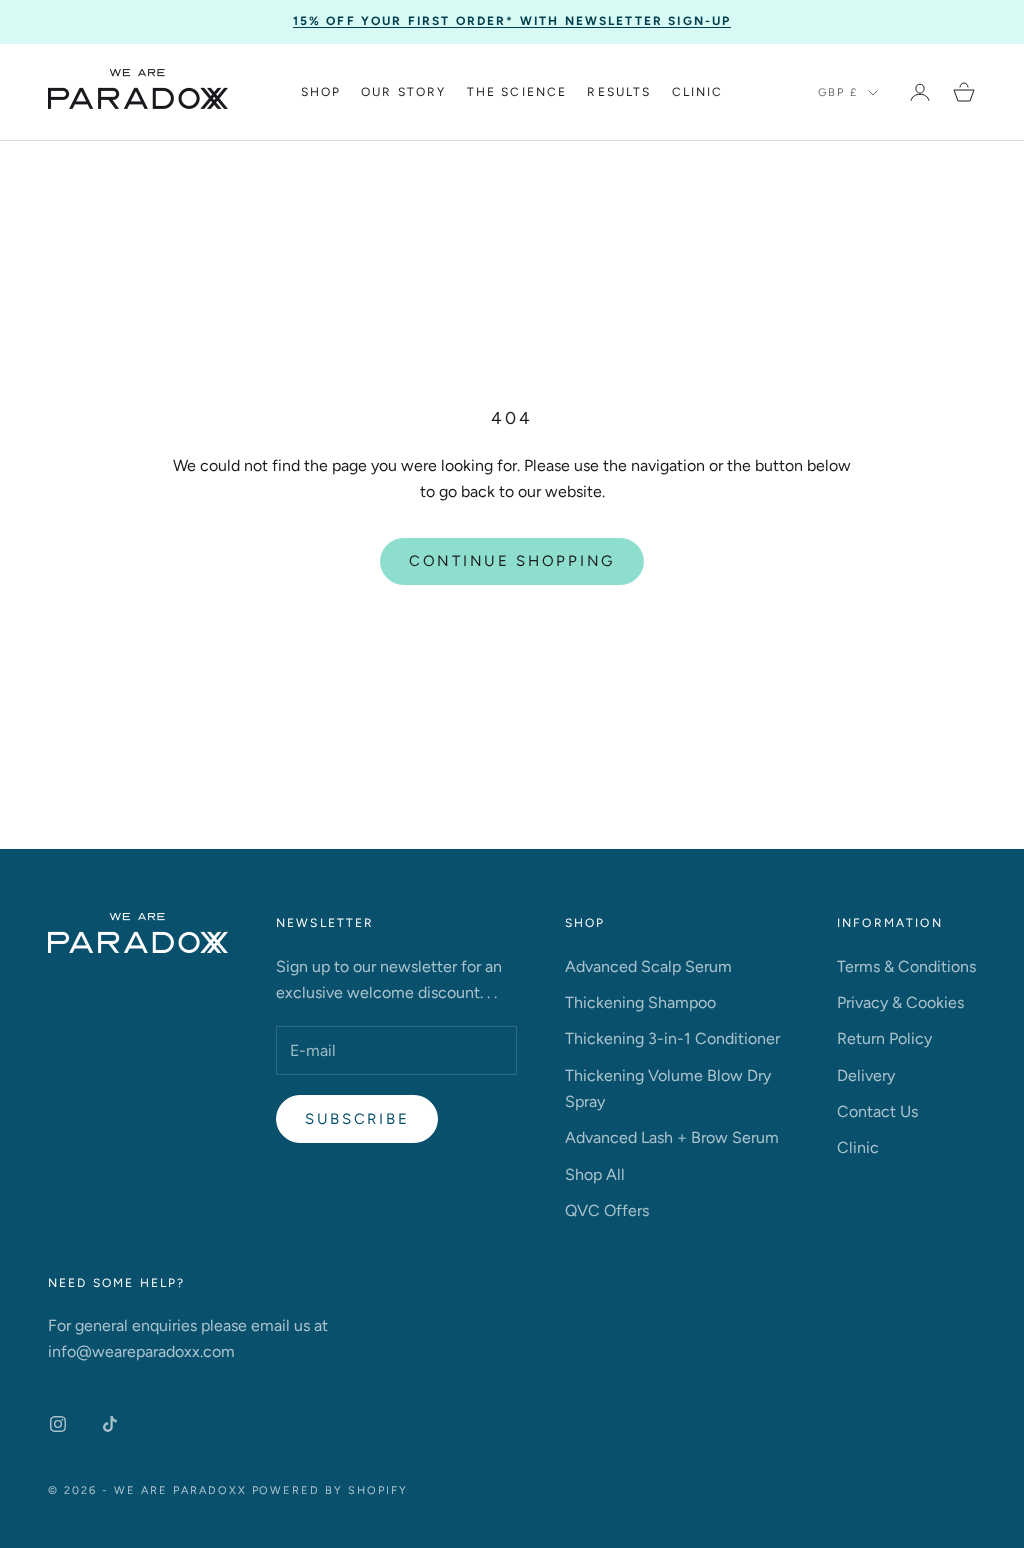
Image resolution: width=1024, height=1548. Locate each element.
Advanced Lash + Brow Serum (672, 1137)
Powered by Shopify (330, 1490)
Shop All (595, 1174)
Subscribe (357, 1119)
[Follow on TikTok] (110, 1424)
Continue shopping (512, 561)
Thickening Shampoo (640, 1002)
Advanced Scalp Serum (648, 966)
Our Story (403, 92)
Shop (321, 92)
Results (619, 92)
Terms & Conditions (906, 966)
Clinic (698, 92)
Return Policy (884, 1038)
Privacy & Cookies (900, 1002)
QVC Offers (607, 1210)
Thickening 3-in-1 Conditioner (672, 1038)
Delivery (866, 1075)
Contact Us (877, 1111)
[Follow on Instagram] (58, 1424)
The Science (517, 92)
